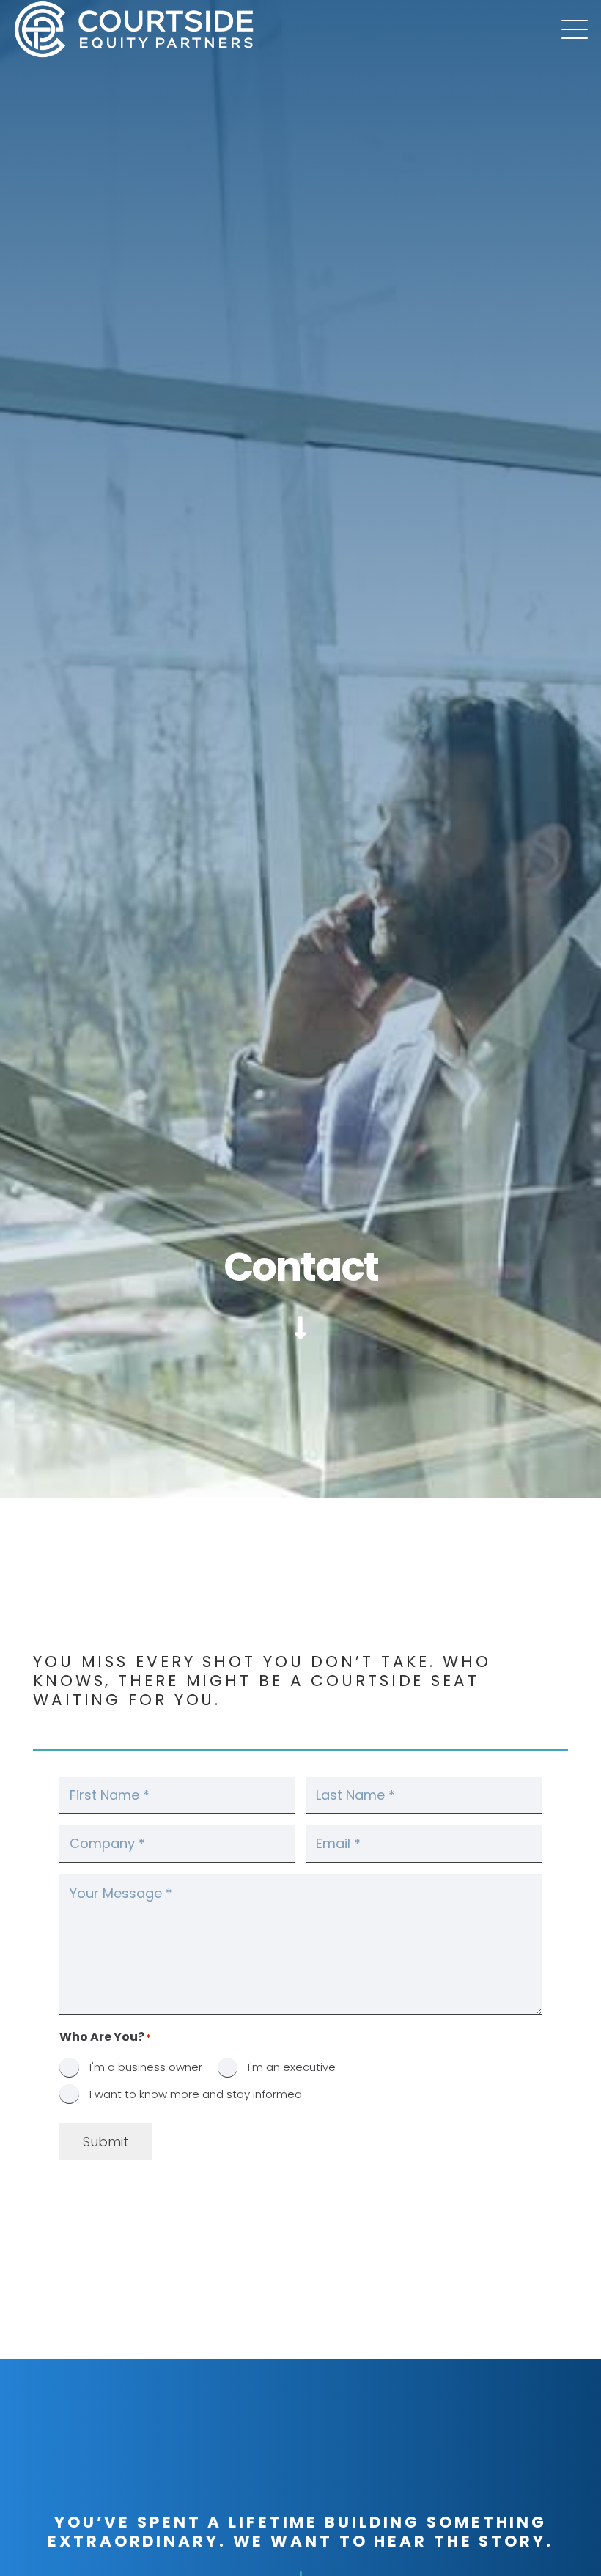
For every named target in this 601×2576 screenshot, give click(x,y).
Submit (106, 2142)
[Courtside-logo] (134, 29)
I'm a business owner (146, 2067)
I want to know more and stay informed (196, 2094)
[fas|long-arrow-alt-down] (300, 1328)
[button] (575, 29)
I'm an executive (292, 2067)
